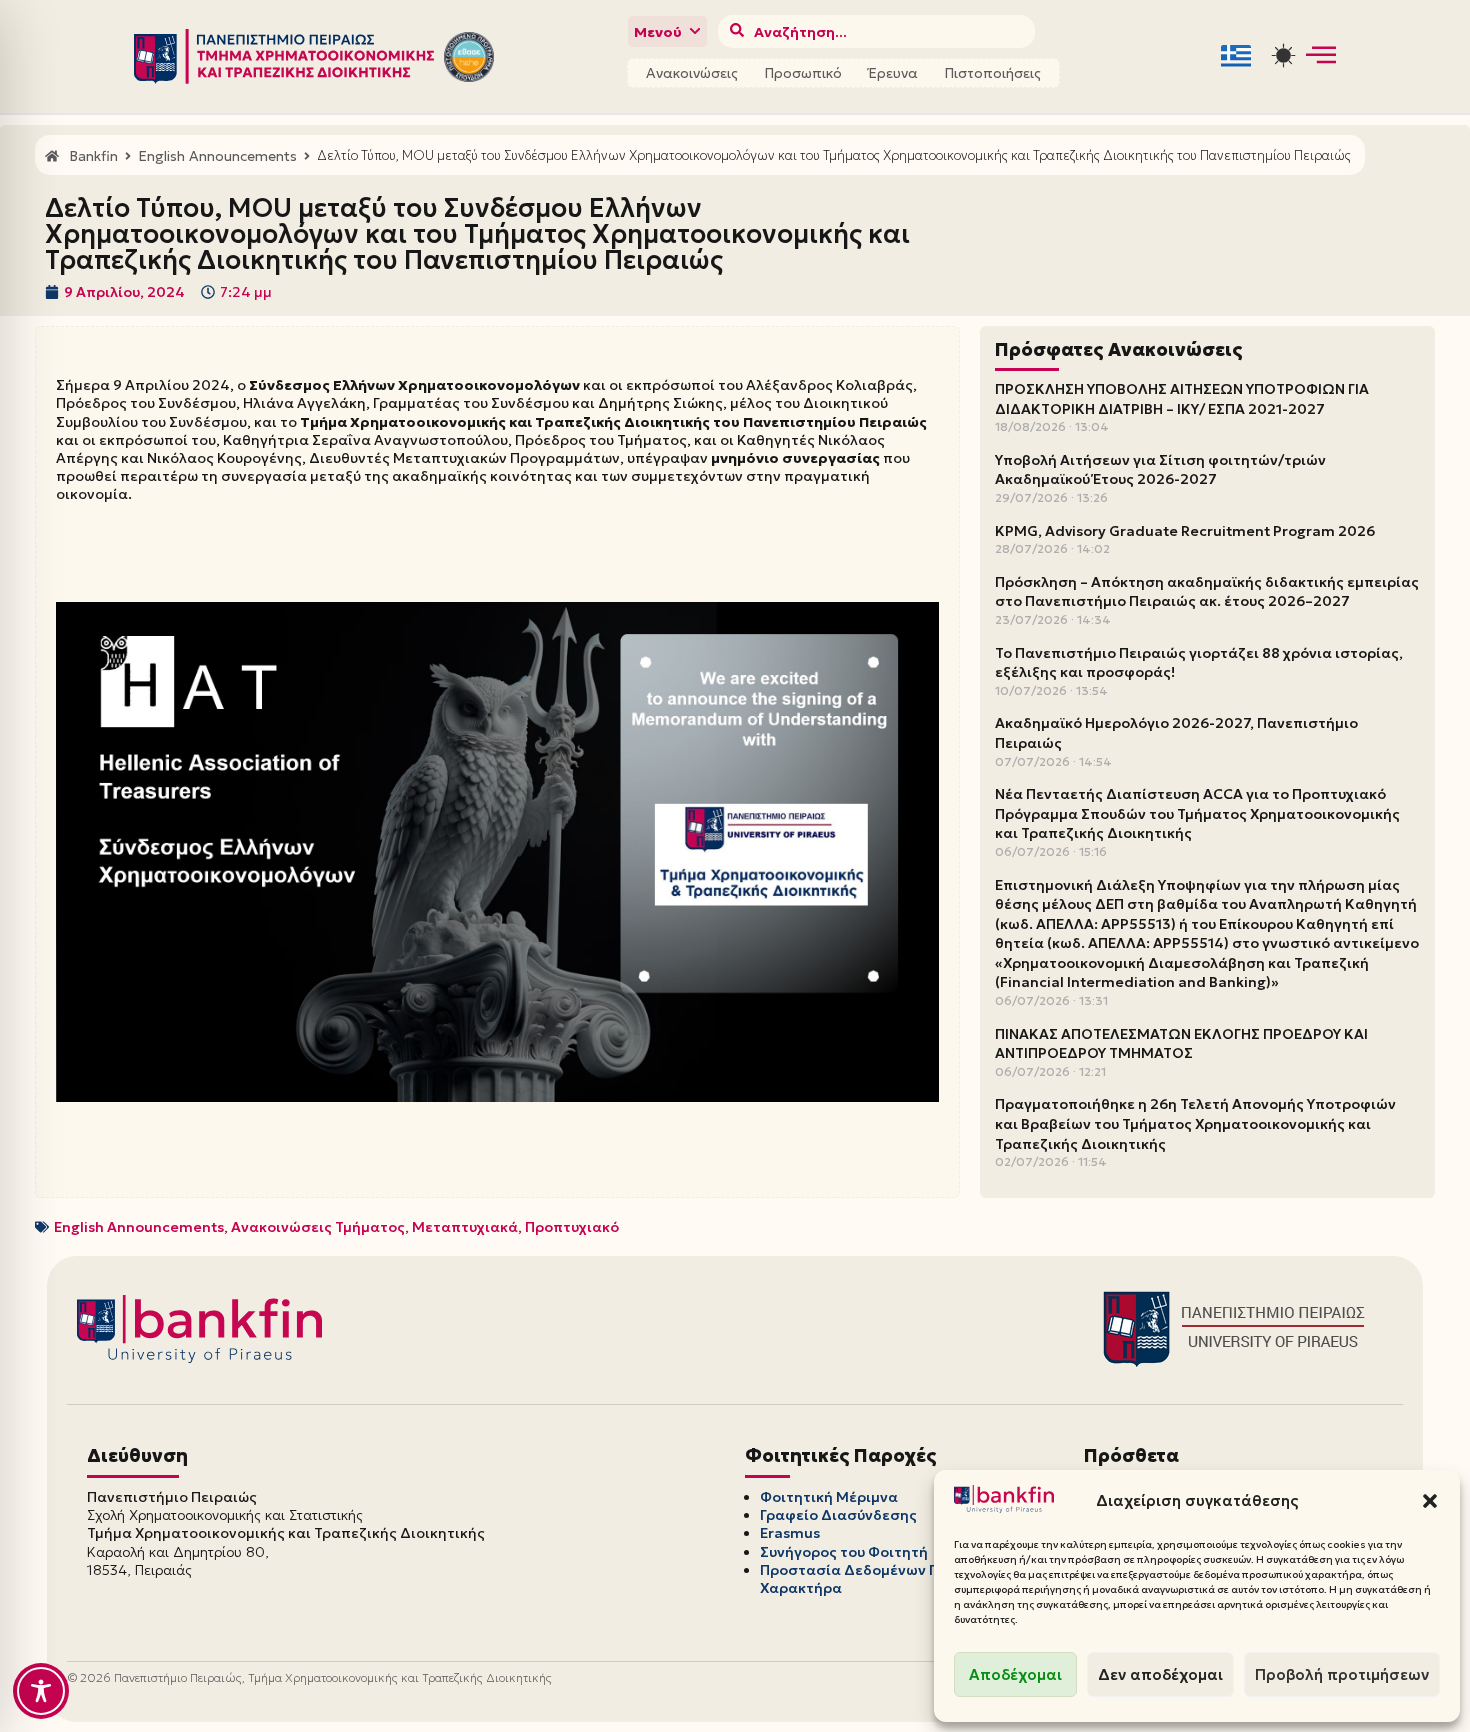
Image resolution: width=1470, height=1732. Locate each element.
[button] (1430, 1501)
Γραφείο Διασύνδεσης (838, 1515)
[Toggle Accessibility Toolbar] (41, 1691)
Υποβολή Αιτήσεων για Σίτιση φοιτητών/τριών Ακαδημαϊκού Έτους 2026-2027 (1160, 470)
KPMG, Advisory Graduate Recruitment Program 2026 (1185, 531)
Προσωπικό (803, 73)
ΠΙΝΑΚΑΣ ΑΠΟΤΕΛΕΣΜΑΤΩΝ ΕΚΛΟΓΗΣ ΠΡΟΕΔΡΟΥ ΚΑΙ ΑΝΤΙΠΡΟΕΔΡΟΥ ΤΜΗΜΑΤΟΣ (1181, 1044)
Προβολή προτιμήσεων (1342, 1674)
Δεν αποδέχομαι (1160, 1674)
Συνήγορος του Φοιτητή (844, 1552)
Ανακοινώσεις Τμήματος (318, 1227)
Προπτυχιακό (572, 1227)
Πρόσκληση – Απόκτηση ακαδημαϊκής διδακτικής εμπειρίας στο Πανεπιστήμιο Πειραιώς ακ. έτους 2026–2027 (1207, 592)
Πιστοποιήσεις (992, 73)
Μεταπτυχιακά (465, 1227)
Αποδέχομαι (1015, 1674)
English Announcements (139, 1227)
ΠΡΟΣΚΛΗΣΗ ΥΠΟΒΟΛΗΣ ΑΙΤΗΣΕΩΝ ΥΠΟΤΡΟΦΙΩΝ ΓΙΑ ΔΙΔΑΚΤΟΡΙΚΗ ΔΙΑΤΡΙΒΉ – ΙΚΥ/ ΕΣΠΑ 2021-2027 (1182, 399)
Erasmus (790, 1533)
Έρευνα (893, 73)
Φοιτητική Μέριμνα (829, 1497)
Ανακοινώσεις (692, 73)
